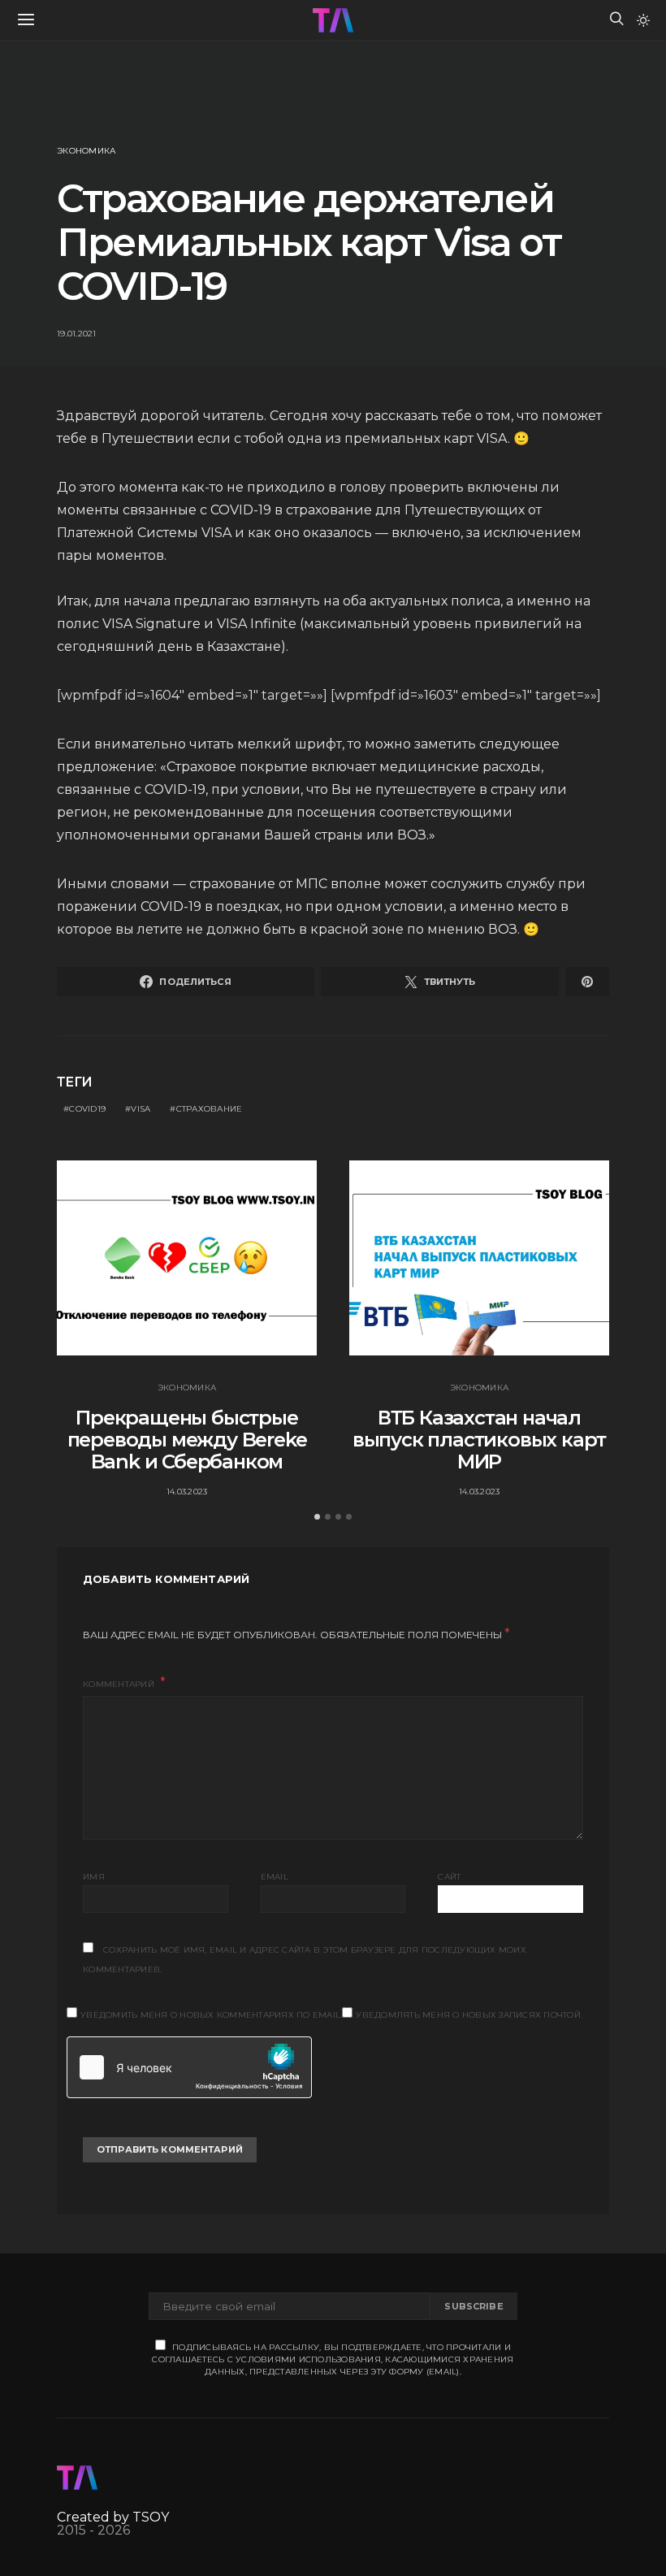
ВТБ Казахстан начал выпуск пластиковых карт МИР (479, 1440)
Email (275, 1877)
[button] (643, 20)
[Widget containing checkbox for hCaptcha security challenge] (189, 2067)
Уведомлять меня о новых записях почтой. (469, 2015)
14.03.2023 (187, 1492)
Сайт (449, 1877)
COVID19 (87, 1109)
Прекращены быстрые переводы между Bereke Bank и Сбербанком (187, 1440)
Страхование (210, 1109)
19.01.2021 (77, 334)
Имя (94, 1877)
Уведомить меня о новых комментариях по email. (211, 2015)
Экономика (86, 151)
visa (141, 1109)
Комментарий (120, 1684)
